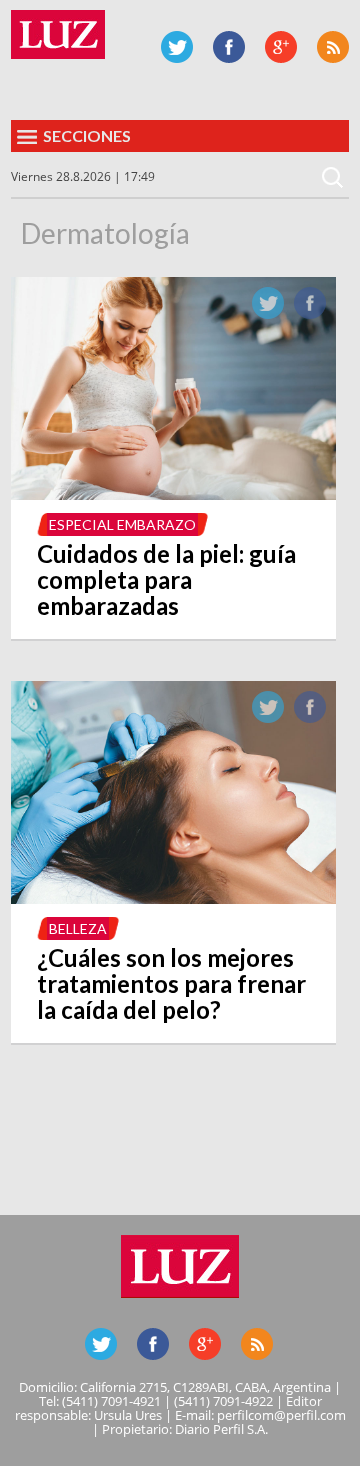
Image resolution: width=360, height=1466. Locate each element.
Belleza (78, 928)
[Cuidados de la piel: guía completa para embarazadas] (173, 494)
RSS (333, 47)
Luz (58, 34)
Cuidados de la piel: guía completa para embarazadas (166, 579)
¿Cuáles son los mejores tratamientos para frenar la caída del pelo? (171, 983)
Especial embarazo (122, 524)
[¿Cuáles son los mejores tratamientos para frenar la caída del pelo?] (173, 898)
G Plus (281, 47)
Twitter (177, 47)
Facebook (229, 47)
